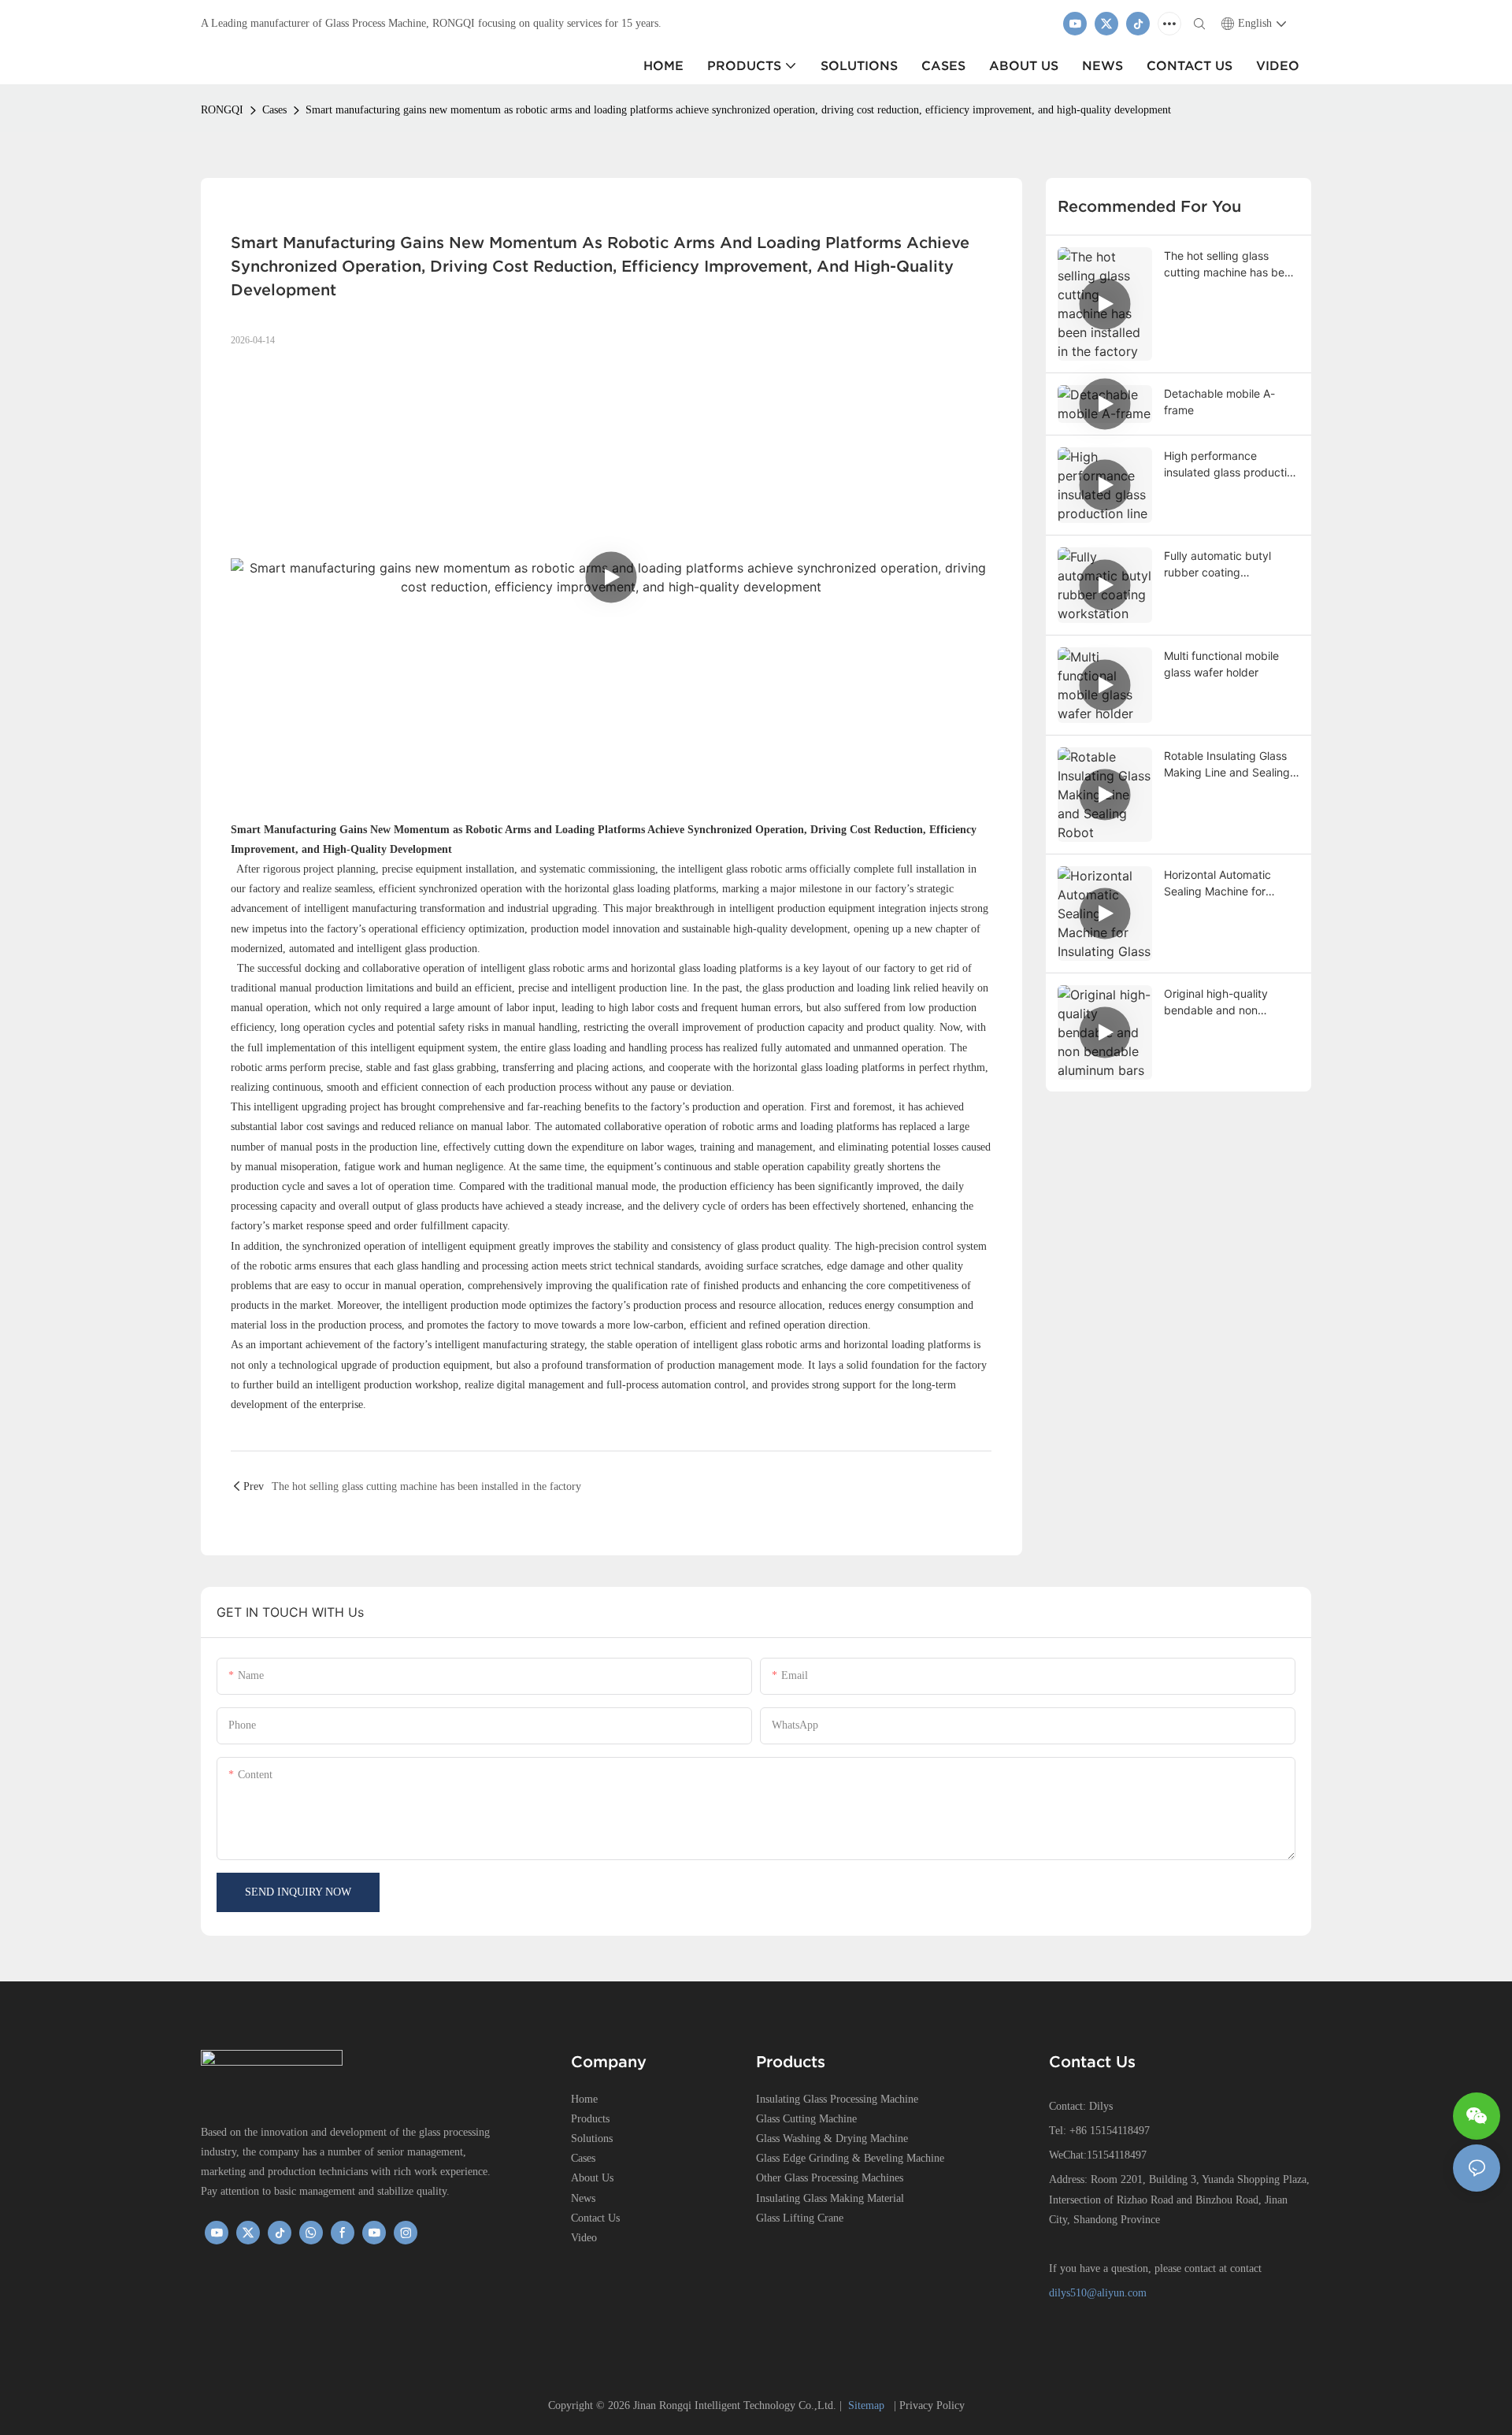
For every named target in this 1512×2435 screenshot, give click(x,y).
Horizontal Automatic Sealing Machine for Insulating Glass (1217, 884)
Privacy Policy (932, 2405)
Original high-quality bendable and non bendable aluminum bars (1227, 1003)
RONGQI (222, 110)
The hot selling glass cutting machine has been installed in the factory (1230, 265)
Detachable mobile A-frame (1219, 402)
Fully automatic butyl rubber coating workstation (1217, 565)
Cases (274, 110)
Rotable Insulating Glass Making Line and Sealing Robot (1227, 765)
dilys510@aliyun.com (1098, 2293)
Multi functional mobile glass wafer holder (1221, 664)
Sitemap (868, 2405)
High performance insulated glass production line (1232, 465)
